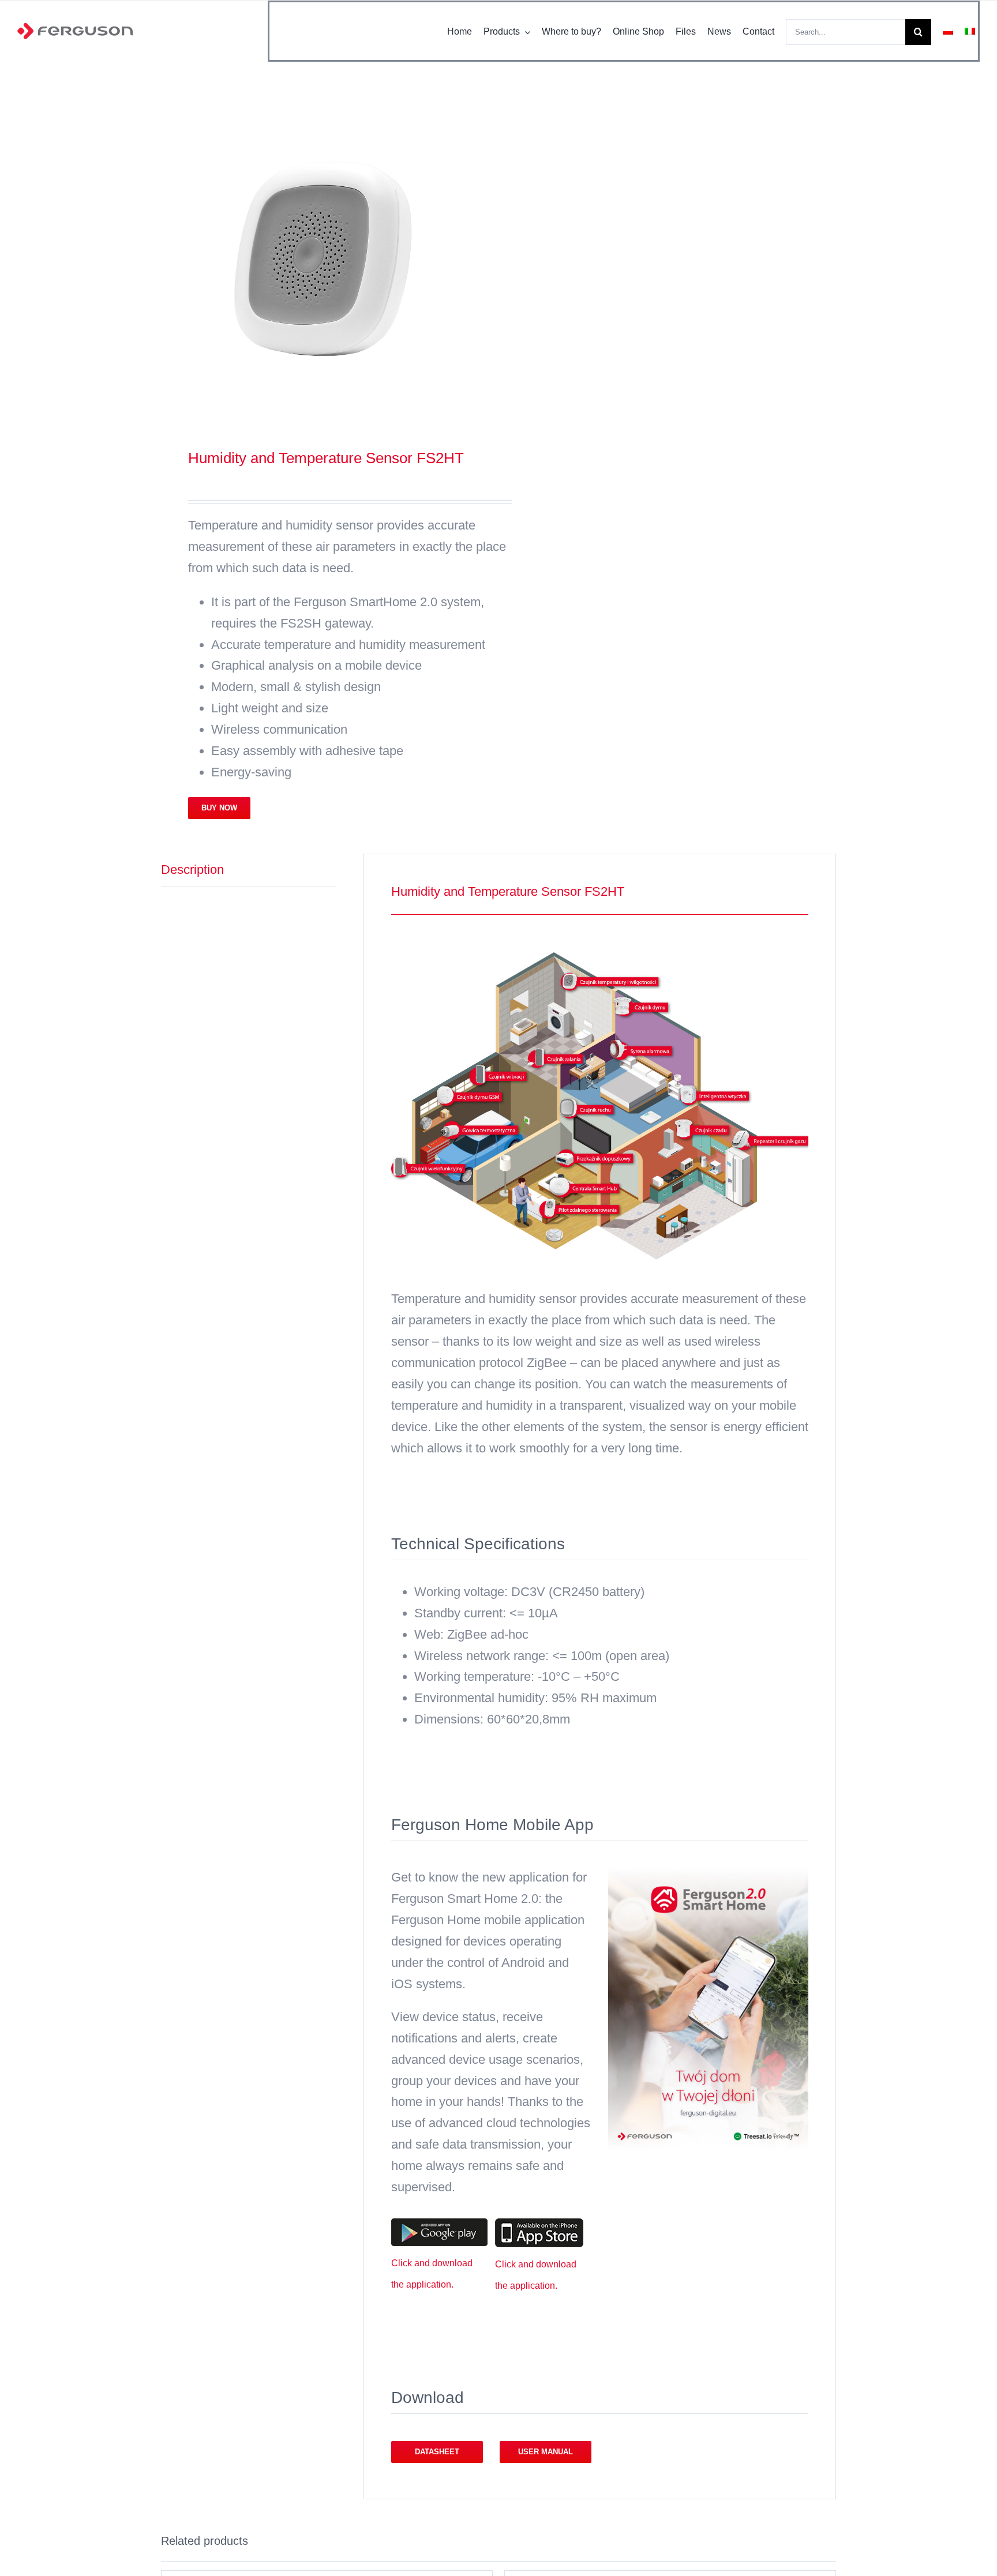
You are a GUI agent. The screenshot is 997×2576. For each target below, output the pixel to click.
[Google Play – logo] (439, 2224)
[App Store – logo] (539, 2224)
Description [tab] (192, 870)
